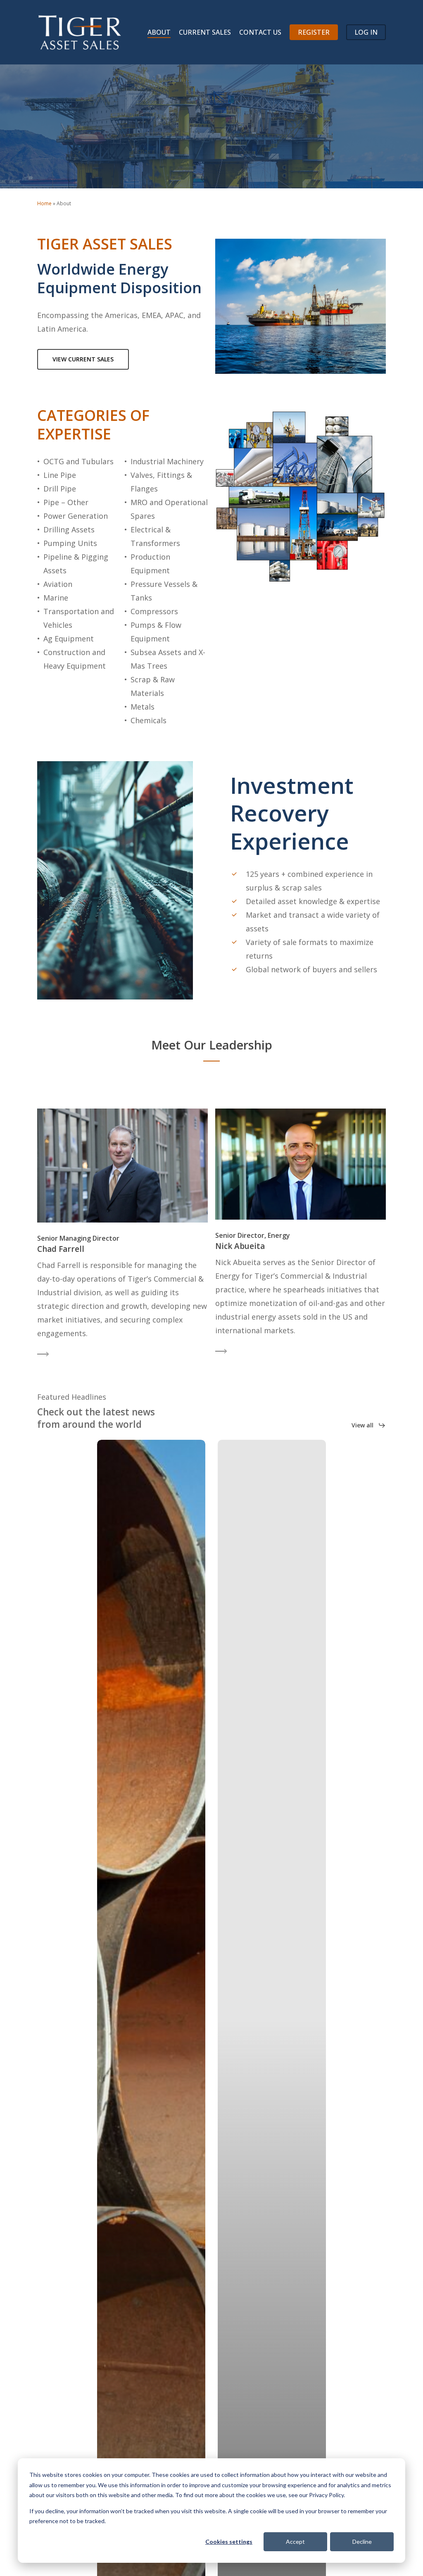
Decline (362, 2542)
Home (44, 203)
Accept (295, 2542)
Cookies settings (229, 2542)
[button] (83, 359)
